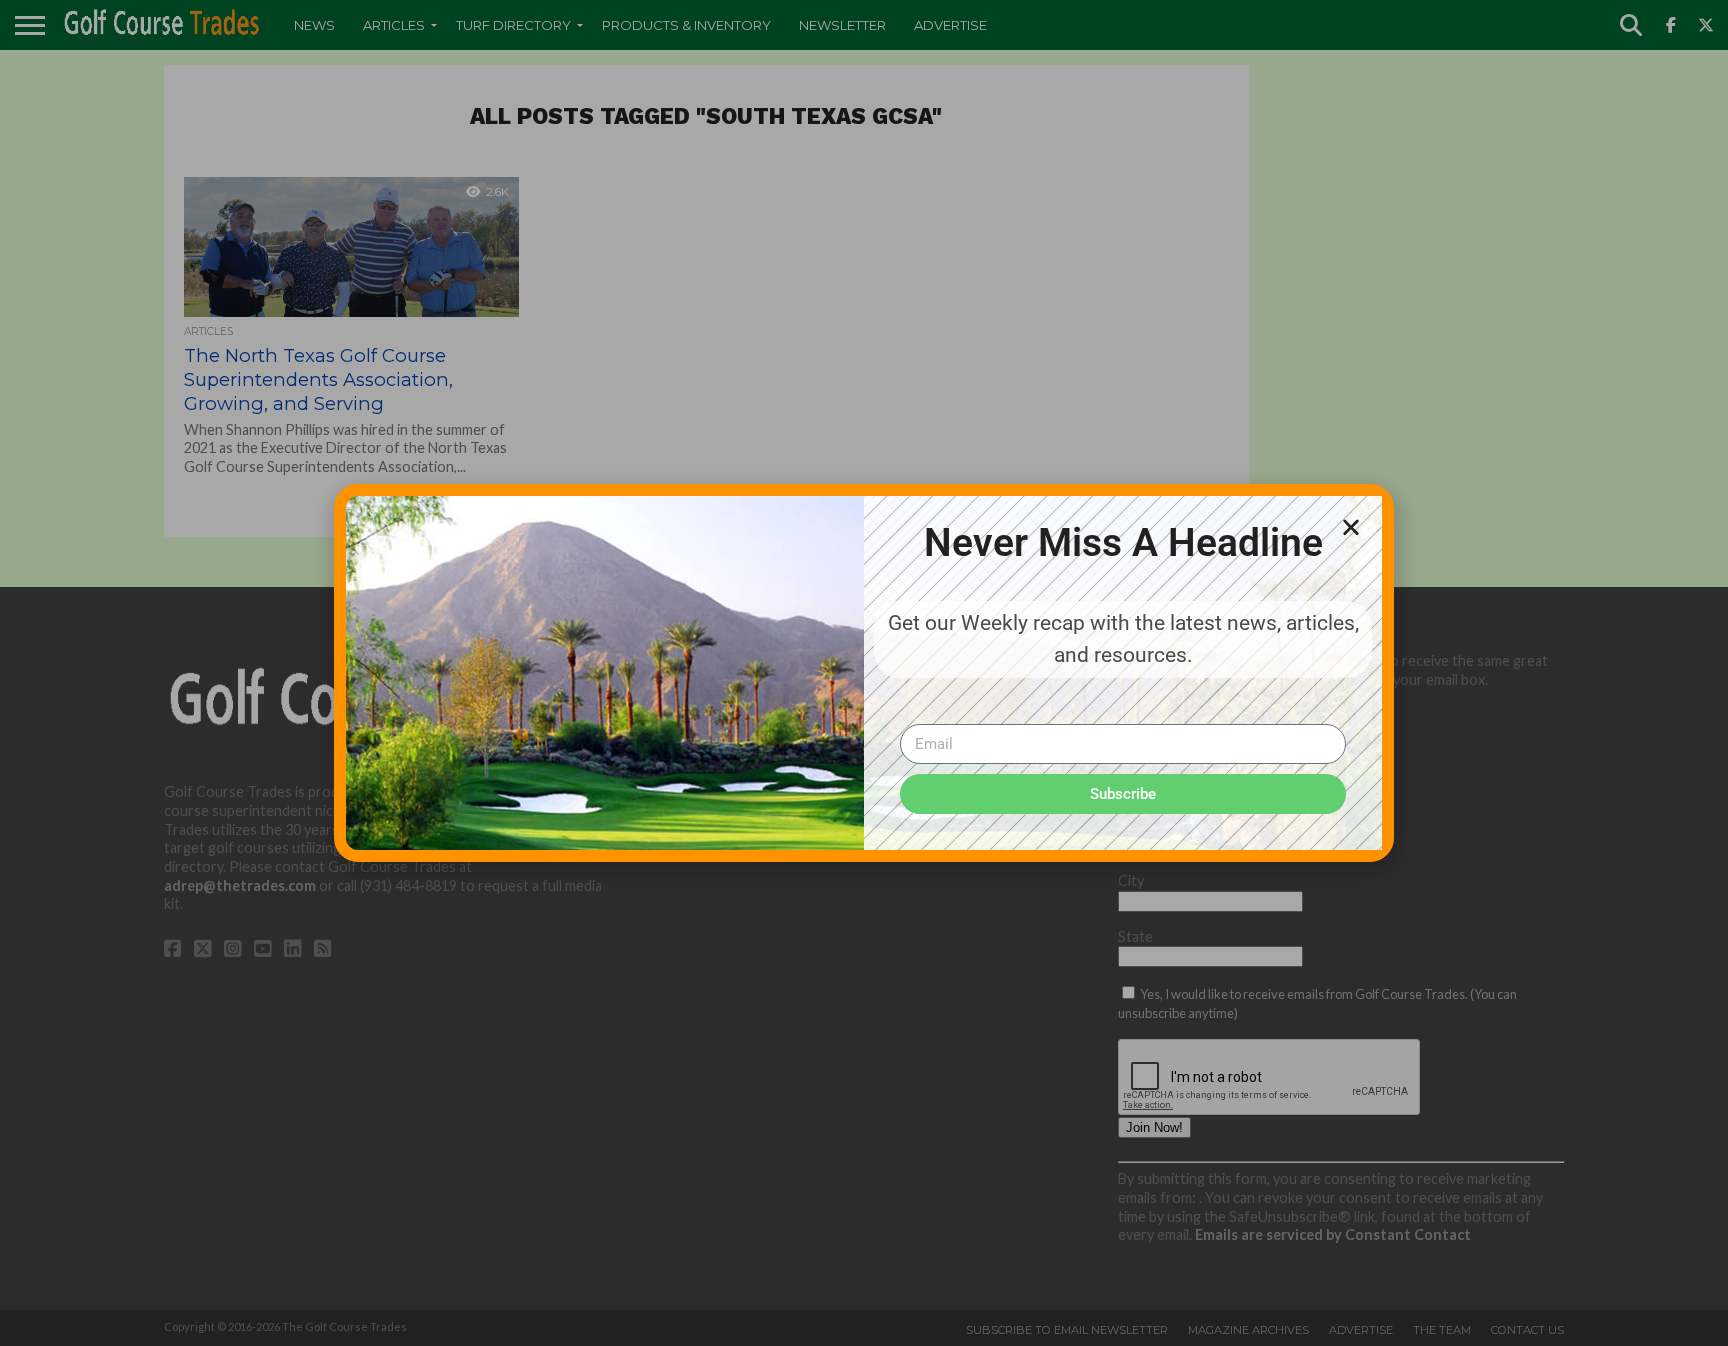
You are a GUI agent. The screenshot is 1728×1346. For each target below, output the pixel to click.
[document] (864, 673)
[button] (1351, 527)
